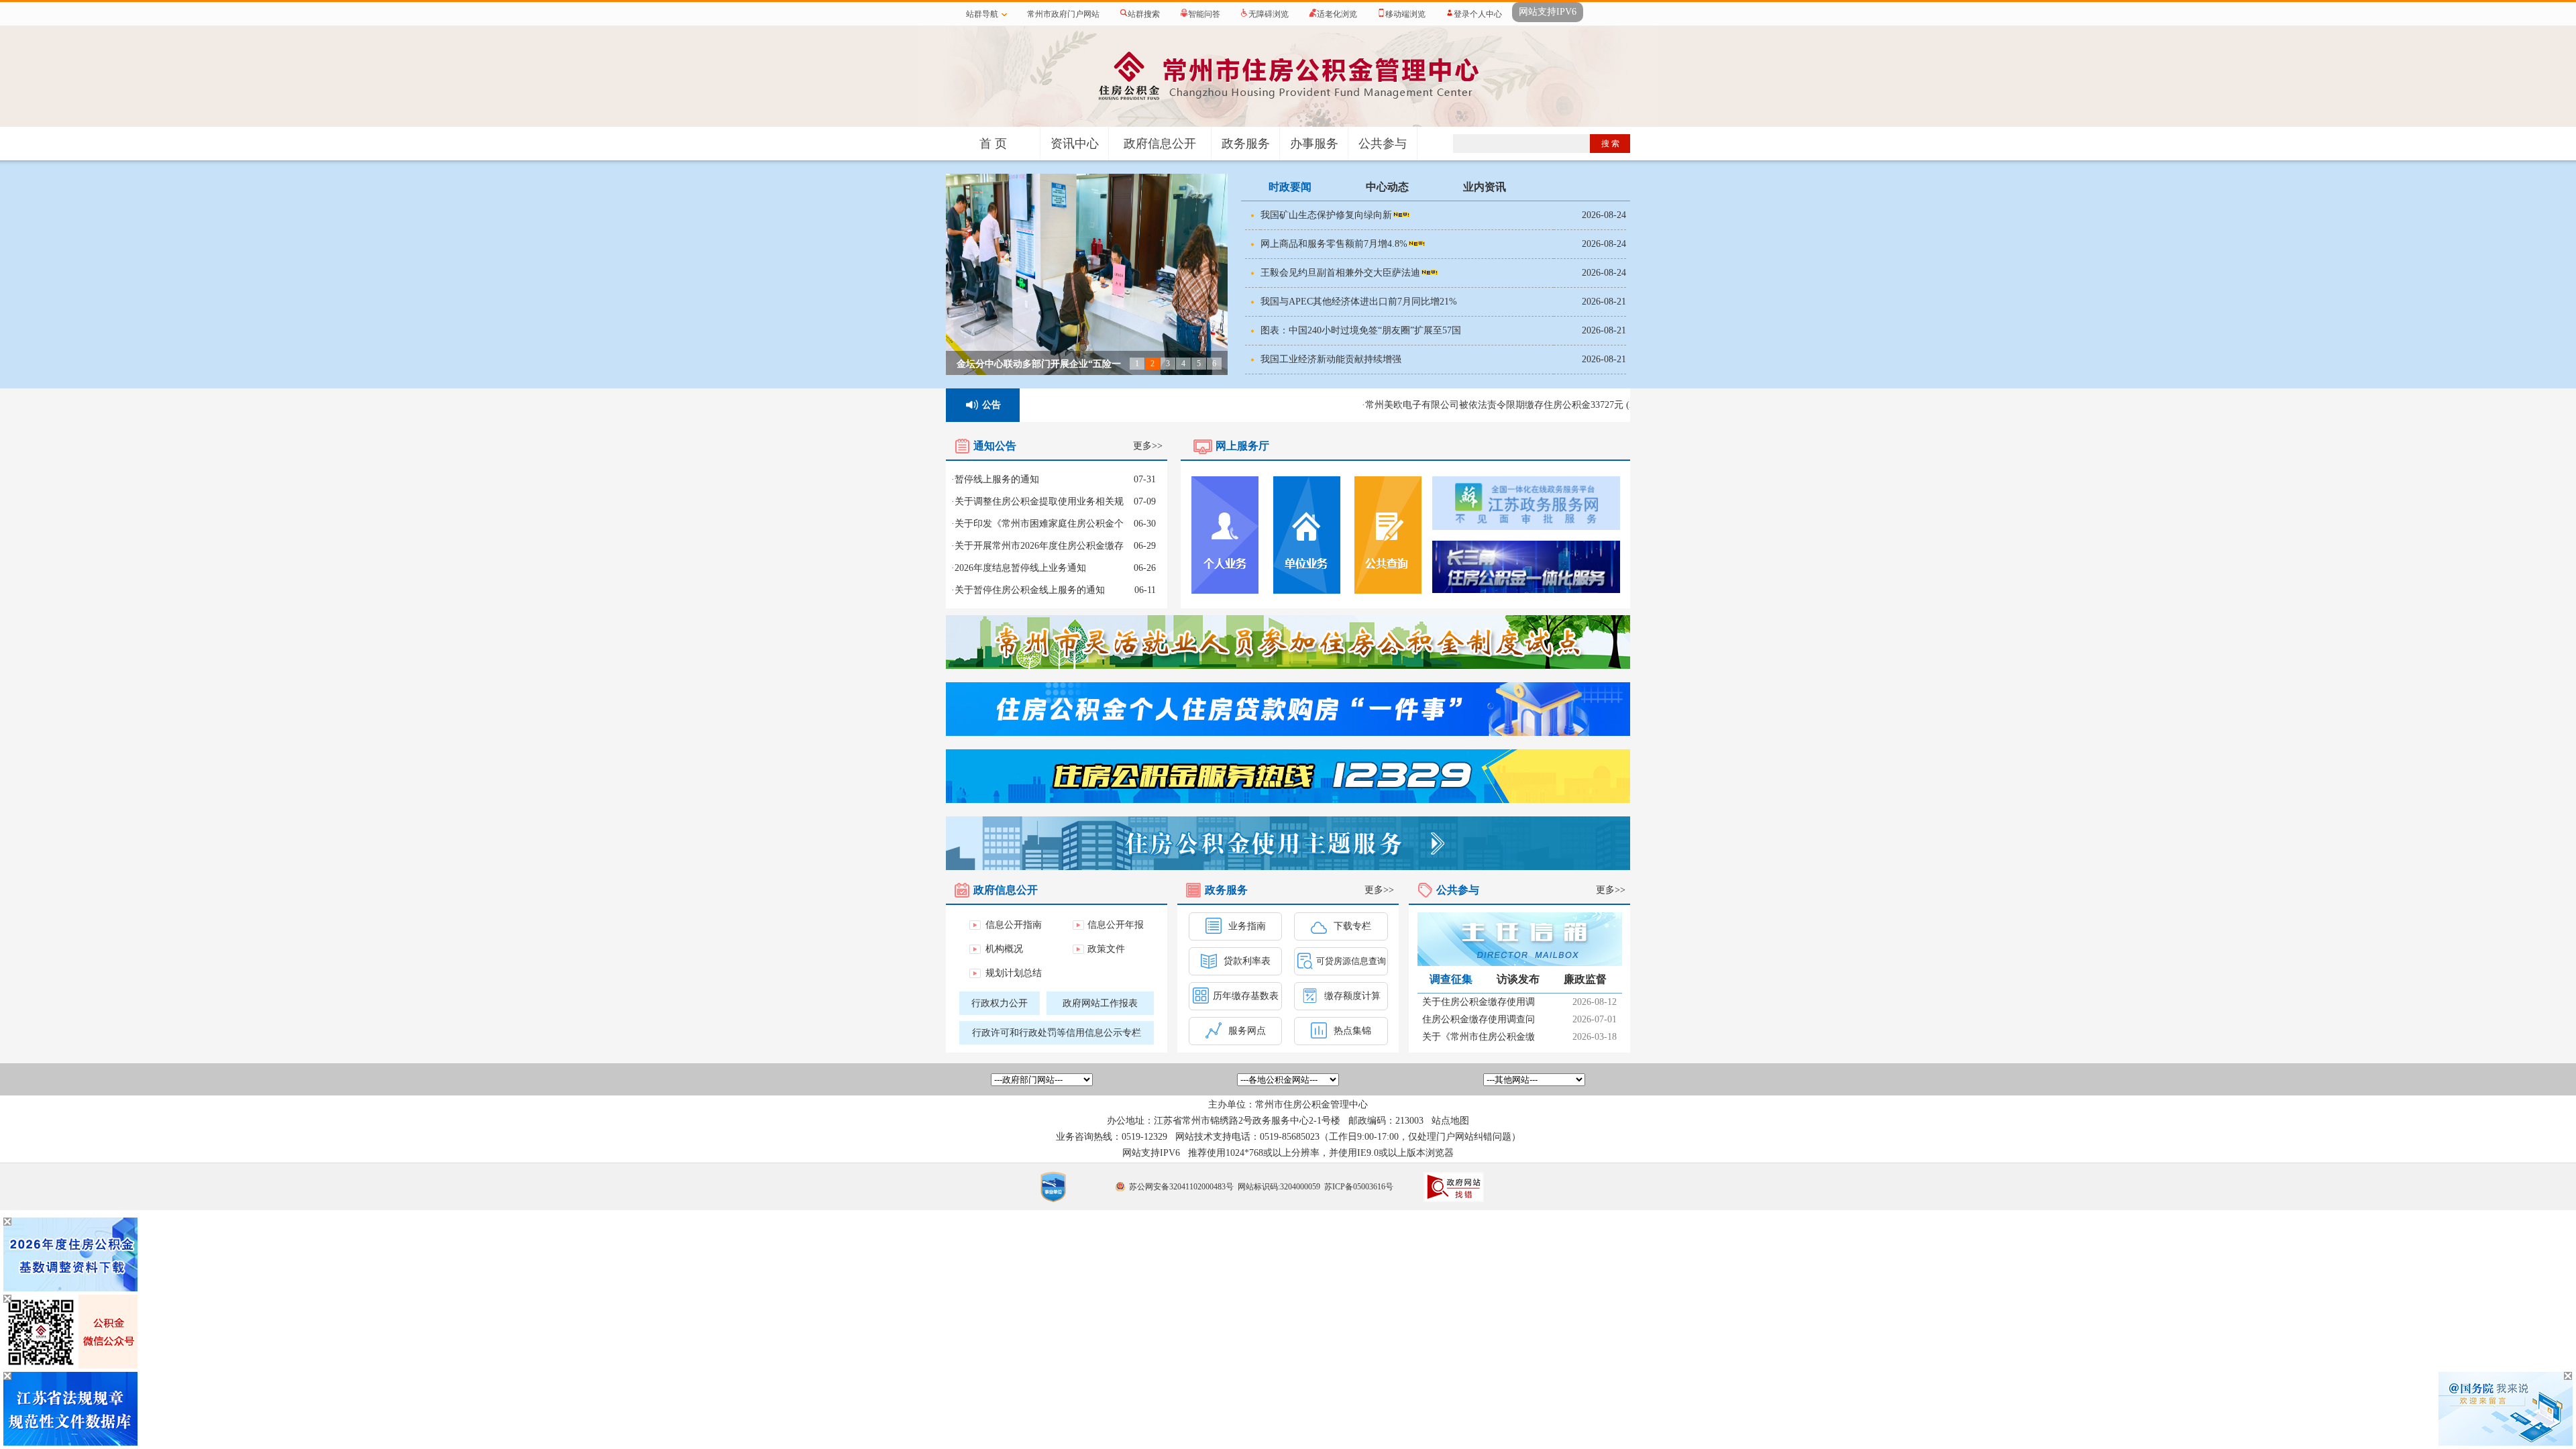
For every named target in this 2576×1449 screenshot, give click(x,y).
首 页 (993, 144)
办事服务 (1314, 144)
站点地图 (1450, 1121)
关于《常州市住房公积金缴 (1479, 1037)
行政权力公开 (1000, 1003)
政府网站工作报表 (1100, 1003)
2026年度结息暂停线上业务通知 (1020, 568)
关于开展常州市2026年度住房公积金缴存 (1039, 546)
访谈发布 (1518, 979)
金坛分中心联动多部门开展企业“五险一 (1039, 364)
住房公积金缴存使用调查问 (1479, 1019)
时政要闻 (1290, 187)
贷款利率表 (1246, 961)
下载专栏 (1351, 926)
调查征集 (1451, 979)
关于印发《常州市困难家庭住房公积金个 (1039, 524)
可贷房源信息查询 (1351, 961)
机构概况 (1004, 949)
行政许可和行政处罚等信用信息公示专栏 (1057, 1033)
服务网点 (1246, 1031)
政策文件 (1106, 949)
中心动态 (1387, 187)
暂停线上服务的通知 (997, 479)
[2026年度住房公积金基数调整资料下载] (70, 1289)
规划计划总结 (1014, 973)
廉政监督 (1585, 979)
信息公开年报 (1116, 925)
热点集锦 (1351, 1031)
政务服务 (1246, 144)
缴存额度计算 (1351, 996)
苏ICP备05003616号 (1359, 1187)
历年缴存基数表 (1246, 996)
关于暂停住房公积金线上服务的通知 (1030, 590)
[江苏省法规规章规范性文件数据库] (70, 1443)
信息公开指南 (1014, 925)
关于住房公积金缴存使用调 (1479, 1002)
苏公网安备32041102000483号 (1181, 1187)
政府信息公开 (1160, 144)
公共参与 (1383, 144)
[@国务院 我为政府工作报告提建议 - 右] (2506, 1443)
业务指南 (1246, 926)
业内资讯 (1485, 187)
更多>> (1148, 446)
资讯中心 (1075, 144)
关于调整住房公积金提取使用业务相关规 (1039, 501)
